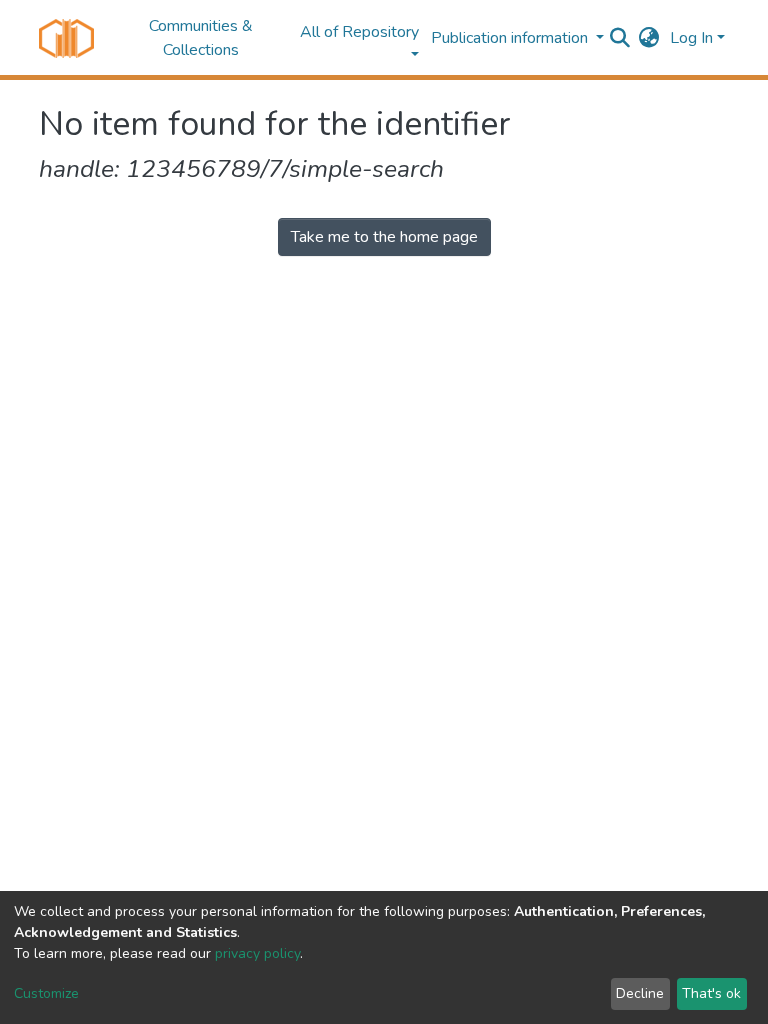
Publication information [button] (511, 38)
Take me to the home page (384, 237)
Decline (640, 993)
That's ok (711, 993)
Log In (691, 38)
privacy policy (257, 953)
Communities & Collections (201, 38)
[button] (649, 38)
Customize (46, 993)
